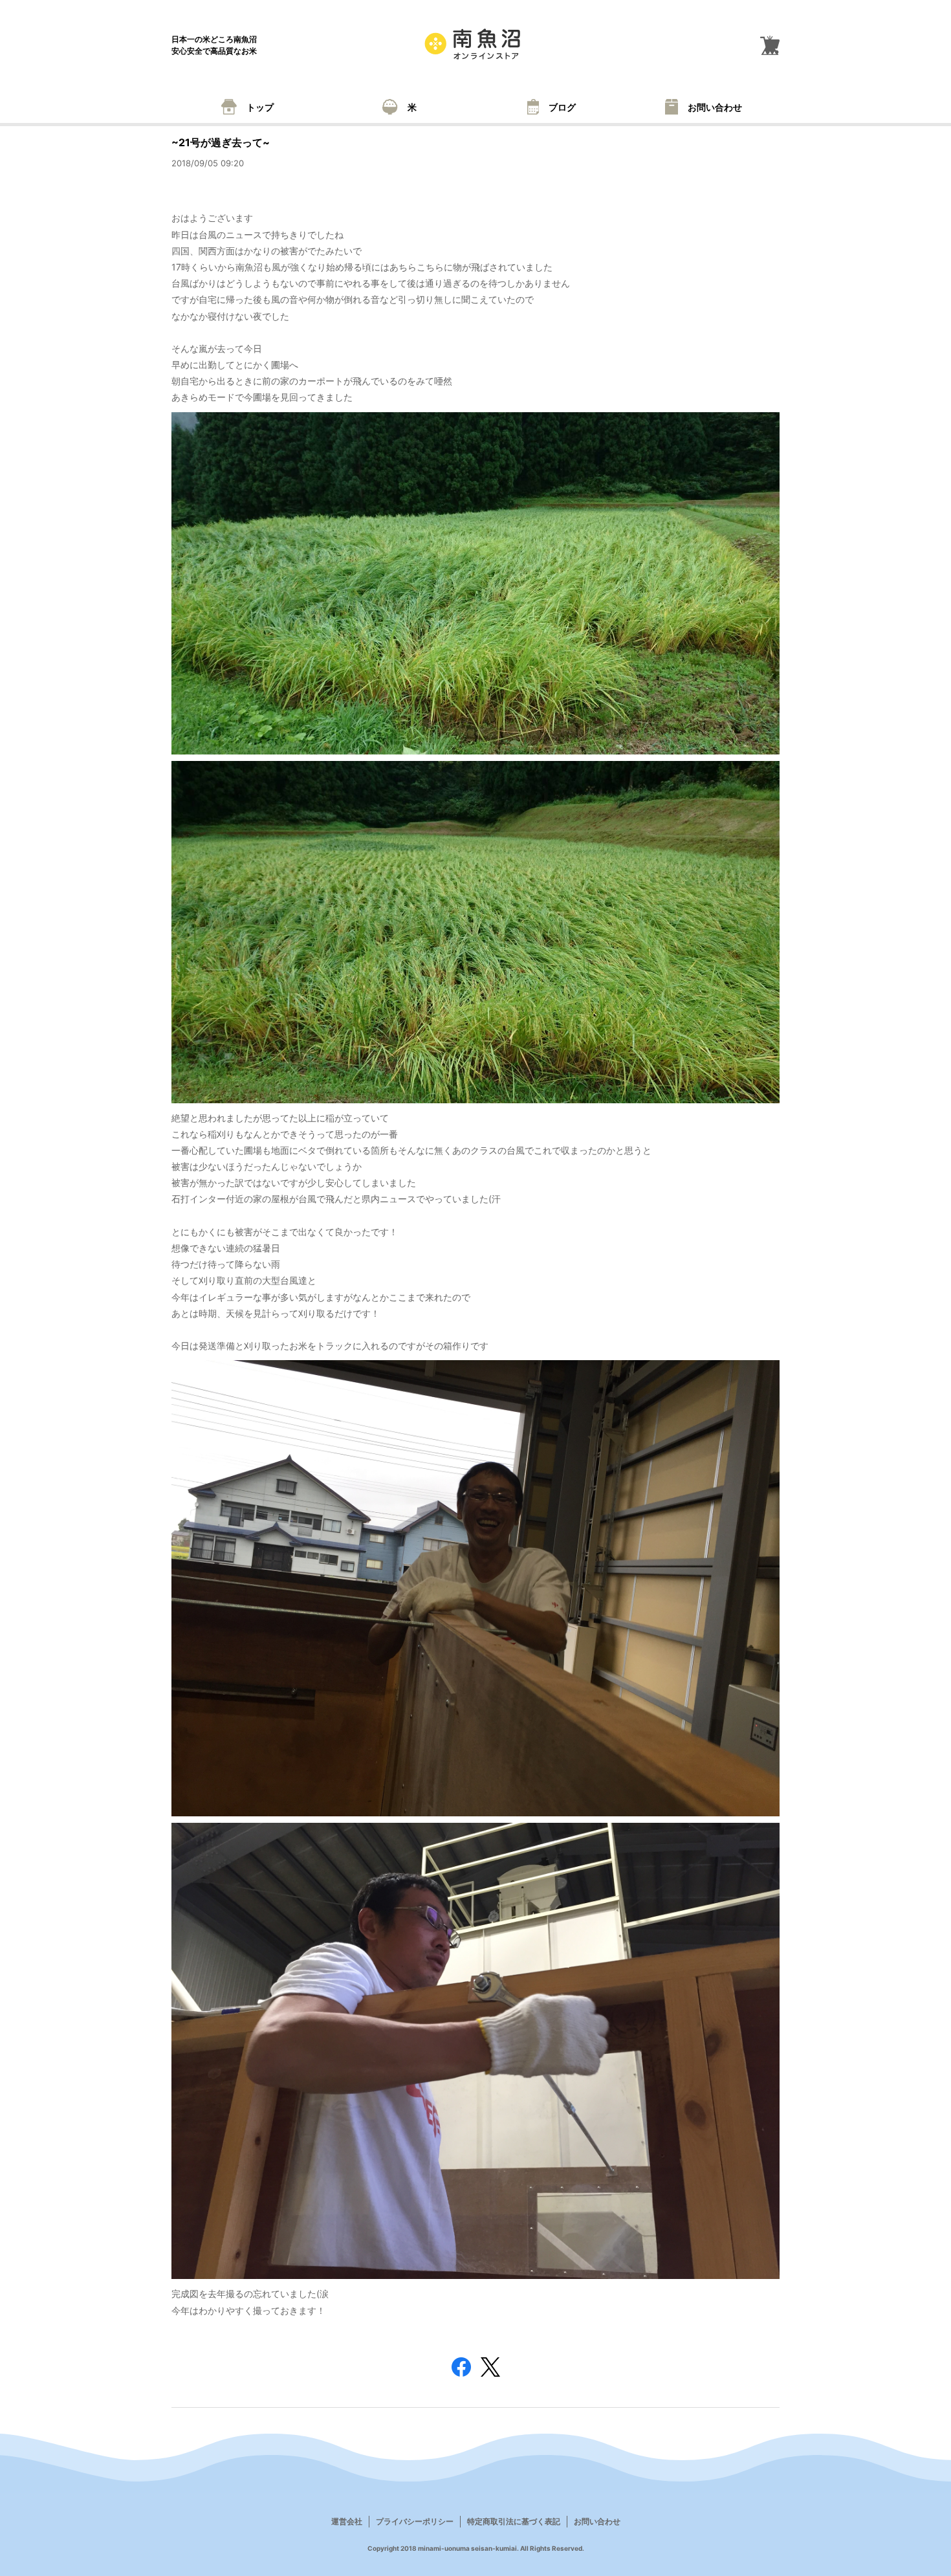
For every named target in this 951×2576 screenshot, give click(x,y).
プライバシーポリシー (415, 2521)
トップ (260, 107)
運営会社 (347, 2521)
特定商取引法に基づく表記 (514, 2521)
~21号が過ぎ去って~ (221, 142)
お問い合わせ (715, 107)
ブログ (562, 107)
